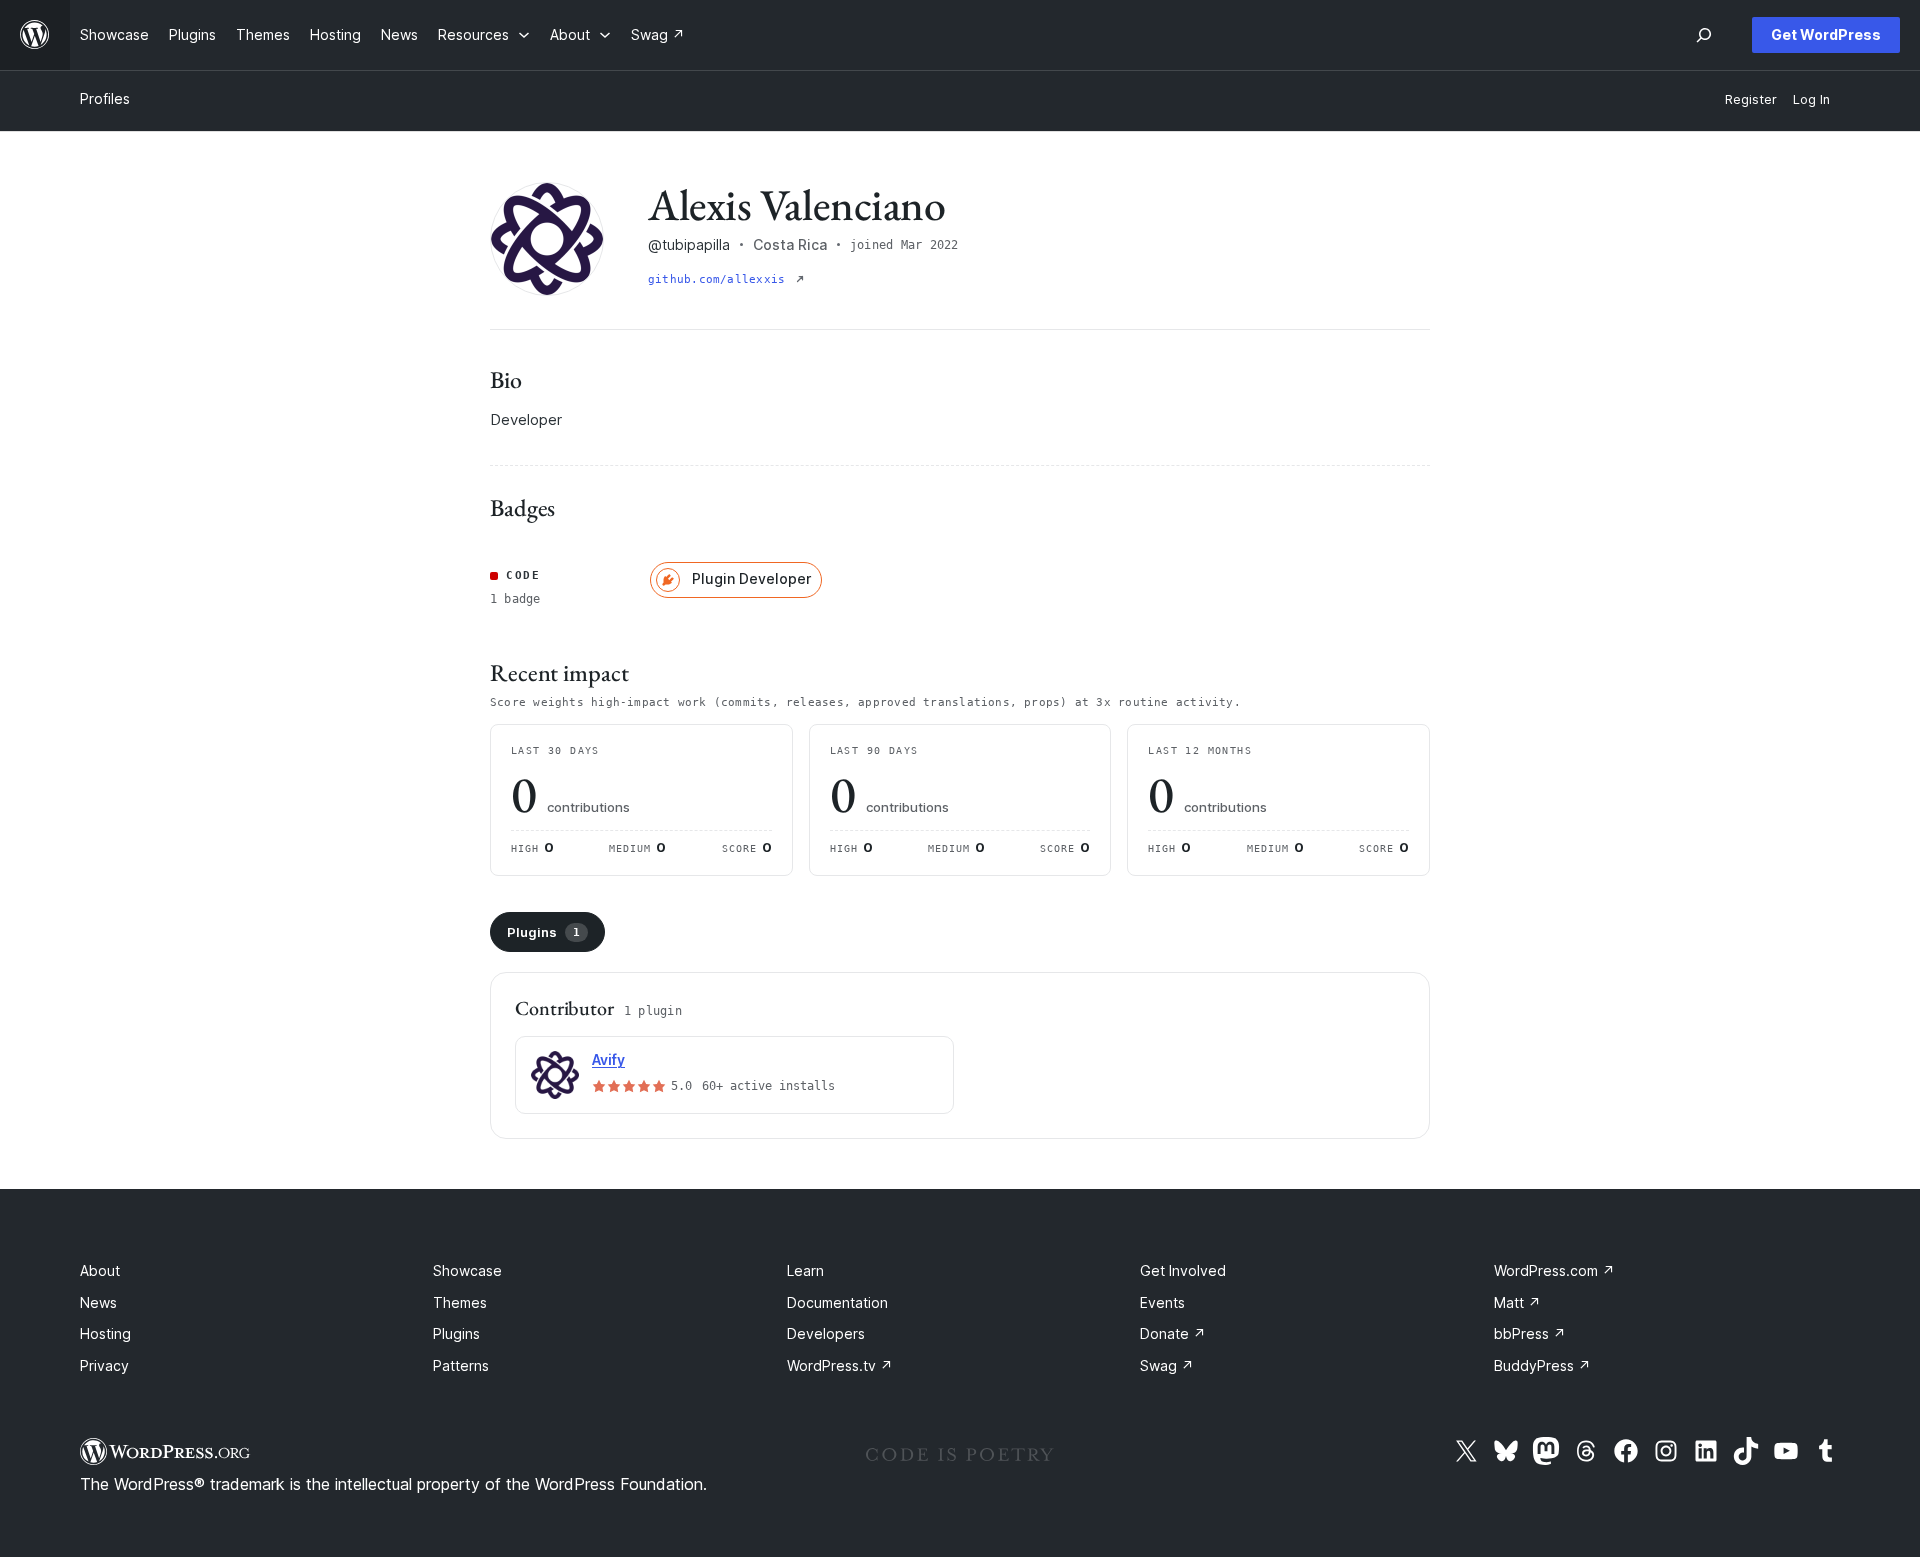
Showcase (467, 1270)
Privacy (104, 1365)
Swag (1167, 1365)
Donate (1173, 1333)
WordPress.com (1554, 1270)
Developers (826, 1333)
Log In (1811, 99)
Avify (608, 1059)
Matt (1517, 1302)
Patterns (461, 1365)
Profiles (105, 98)
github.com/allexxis (720, 279)
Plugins (543, 932)
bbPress (1530, 1333)
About (100, 1270)
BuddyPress (1542, 1365)
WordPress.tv (840, 1365)
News (98, 1302)
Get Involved (1183, 1270)
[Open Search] (1704, 35)
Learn (805, 1270)
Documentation (837, 1302)
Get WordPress (1826, 34)
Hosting (105, 1333)
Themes (460, 1302)
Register (1751, 99)
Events (1162, 1302)
